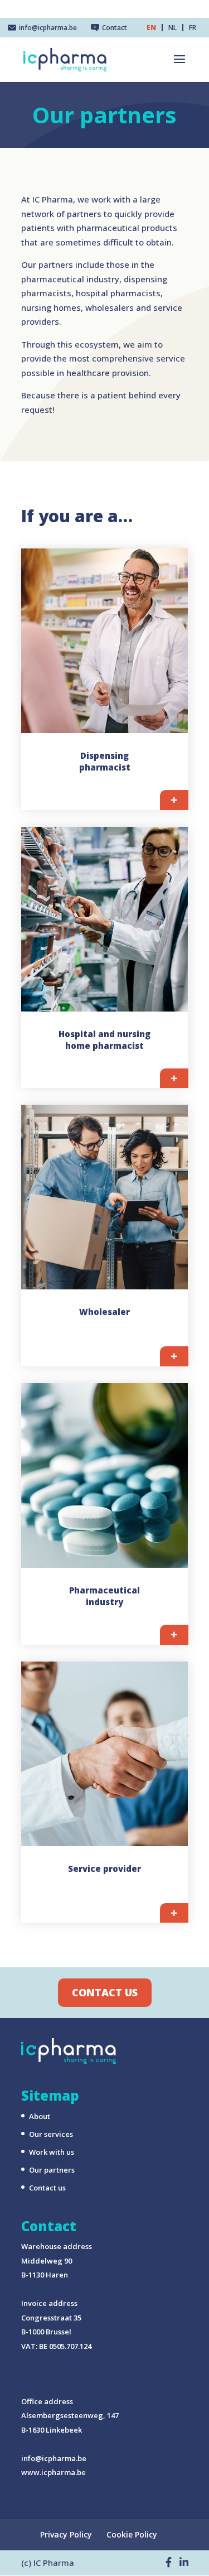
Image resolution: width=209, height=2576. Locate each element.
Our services (51, 2134)
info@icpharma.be (54, 2458)
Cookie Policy (132, 2534)
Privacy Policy (66, 2534)
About (40, 2116)
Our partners (52, 2170)
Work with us (52, 2152)
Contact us (105, 1992)
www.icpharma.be (54, 2472)
